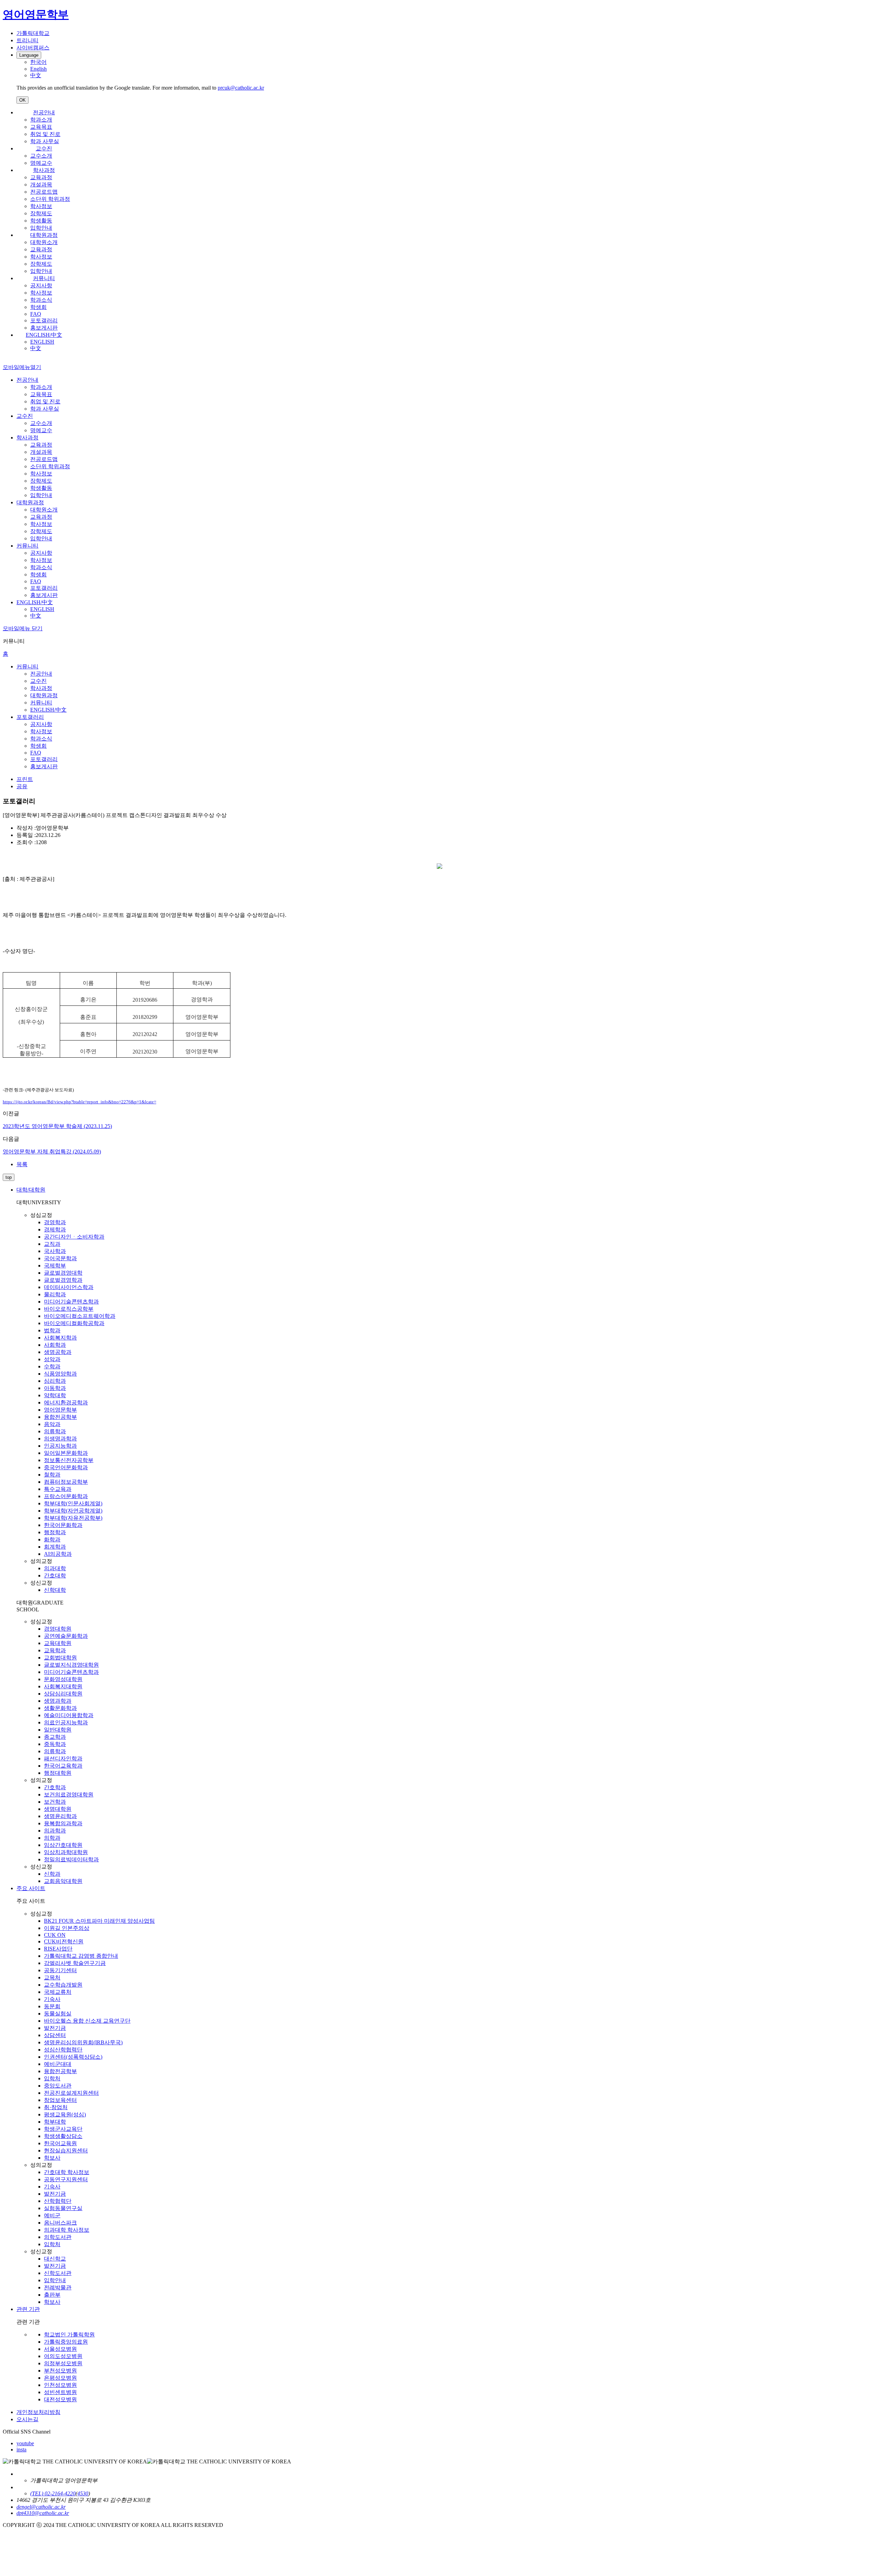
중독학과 (55, 1744)
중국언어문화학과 (66, 1467)
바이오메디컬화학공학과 (74, 1323)
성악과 (52, 1359)
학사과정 (44, 170)
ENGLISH (42, 342)
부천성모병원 (60, 2371)
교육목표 (41, 127)
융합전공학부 (60, 1417)
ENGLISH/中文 (44, 335)
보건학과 (55, 1802)
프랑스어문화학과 (66, 1496)
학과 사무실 (45, 141)
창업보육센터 (60, 2100)
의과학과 (55, 1831)
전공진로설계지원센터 (71, 2093)
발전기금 (55, 2028)
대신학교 (55, 2259)
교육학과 (55, 1650)
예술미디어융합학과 (69, 1715)
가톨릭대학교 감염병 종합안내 (81, 1956)
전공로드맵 (44, 192)
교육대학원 (58, 1643)
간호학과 (55, 1787)
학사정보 (41, 206)
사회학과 (55, 1345)
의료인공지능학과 (66, 1722)
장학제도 (41, 213)
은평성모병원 (60, 2378)
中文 (36, 348)
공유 (22, 786)
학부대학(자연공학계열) (73, 1511)
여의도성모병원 (63, 2356)
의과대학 (55, 1568)
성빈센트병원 (60, 2392)
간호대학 (55, 1575)
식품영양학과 (60, 1374)
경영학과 (55, 1222)
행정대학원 (58, 1773)
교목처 (52, 1977)
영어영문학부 (60, 1410)
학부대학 (55, 2122)
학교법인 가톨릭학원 (69, 2334)
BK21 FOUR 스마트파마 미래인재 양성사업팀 (99, 1921)
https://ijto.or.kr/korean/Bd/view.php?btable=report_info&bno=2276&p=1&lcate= (79, 1102)
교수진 (44, 148)
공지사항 (41, 285)
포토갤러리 (44, 320)
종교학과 (55, 1737)
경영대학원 (58, 1629)
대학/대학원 (31, 1190)
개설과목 (41, 185)
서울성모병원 (60, 2349)
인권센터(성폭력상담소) (73, 2057)
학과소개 (41, 120)
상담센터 (55, 2035)
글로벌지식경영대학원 (71, 1665)
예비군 (52, 2215)
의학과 (52, 1838)
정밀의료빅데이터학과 (71, 1859)
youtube (25, 2443)
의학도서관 (58, 2237)
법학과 (52, 1330)
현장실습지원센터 (66, 2150)
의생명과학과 (60, 1439)
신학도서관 (58, 2273)
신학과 (52, 1874)
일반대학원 (58, 1730)
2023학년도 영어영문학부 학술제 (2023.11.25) (57, 1126)
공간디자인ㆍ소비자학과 (74, 1237)
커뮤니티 (44, 278)
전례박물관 (58, 2287)
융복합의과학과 (63, 1823)
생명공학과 (58, 1352)
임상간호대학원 (63, 1845)
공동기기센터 (60, 1970)
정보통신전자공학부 (69, 1460)
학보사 (52, 2158)
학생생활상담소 (63, 2136)
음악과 (52, 1424)
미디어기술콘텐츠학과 (71, 1302)
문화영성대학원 (63, 1679)
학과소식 (41, 300)
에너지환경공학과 (66, 1402)
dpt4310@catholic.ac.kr (43, 2513)
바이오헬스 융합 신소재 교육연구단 (87, 2021)
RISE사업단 (58, 1949)
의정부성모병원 (63, 2363)
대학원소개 (44, 242)
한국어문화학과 (63, 1525)
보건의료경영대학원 (69, 1795)
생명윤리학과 (60, 1816)
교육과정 (41, 177)
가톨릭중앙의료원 (66, 2342)
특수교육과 (58, 1489)
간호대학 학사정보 (67, 2172)
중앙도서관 (58, 2086)
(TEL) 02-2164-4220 (53, 2493)
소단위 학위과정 (50, 199)
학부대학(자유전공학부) (73, 1518)
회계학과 (55, 1547)
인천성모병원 (60, 2385)
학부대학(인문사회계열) (73, 1503)
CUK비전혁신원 (64, 1941)
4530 (83, 2493)
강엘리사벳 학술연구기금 (75, 1963)
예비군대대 (58, 2064)
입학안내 (41, 228)
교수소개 (41, 156)
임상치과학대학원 (66, 1852)
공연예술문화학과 (66, 1636)
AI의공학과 (58, 1554)
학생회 (38, 307)
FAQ (36, 314)
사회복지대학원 (63, 1686)
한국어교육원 (60, 2143)
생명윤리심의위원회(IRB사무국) (83, 2042)
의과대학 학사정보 (67, 2230)
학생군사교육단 (63, 2129)
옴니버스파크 (60, 2223)
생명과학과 (58, 1701)
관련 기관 (28, 2309)
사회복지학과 (60, 1338)
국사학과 (55, 1251)
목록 (22, 1164)
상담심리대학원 (63, 1694)
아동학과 (55, 1388)
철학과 (52, 1475)
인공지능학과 (60, 1446)
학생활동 (41, 221)
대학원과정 (44, 235)
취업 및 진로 (45, 134)
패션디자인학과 (63, 1758)
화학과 (52, 1539)
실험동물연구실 (63, 2208)
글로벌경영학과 (63, 1280)
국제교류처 (58, 1992)
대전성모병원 (60, 2399)
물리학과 (55, 1294)
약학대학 (55, 1395)
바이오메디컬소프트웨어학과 (80, 1316)
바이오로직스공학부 (69, 1309)
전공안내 (44, 112)
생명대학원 (58, 1809)
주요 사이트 (31, 1888)
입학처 (52, 2078)
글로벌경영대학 (63, 1273)
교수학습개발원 (63, 1985)
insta (21, 2449)
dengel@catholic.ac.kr (41, 2507)
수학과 (52, 1366)
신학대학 (55, 1590)
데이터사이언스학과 (69, 1287)
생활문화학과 (60, 1708)
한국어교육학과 (63, 1766)
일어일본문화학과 (66, 1453)
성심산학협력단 (63, 2050)
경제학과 (55, 1229)
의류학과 (55, 1431)
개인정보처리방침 (38, 2412)
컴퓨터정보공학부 (66, 1482)
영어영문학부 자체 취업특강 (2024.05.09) (52, 1152)
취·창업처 (56, 2107)
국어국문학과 (60, 1258)
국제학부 (55, 1266)
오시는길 (27, 2419)
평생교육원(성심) (65, 2114)
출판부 (52, 2295)
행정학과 (55, 1532)
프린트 (25, 779)
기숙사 (52, 1999)
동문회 (52, 2006)
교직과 (52, 1244)
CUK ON (55, 1935)
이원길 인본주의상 (67, 1928)
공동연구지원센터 (66, 2179)
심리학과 (55, 1381)
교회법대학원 (60, 1658)
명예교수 (41, 163)
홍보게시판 (44, 328)
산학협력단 (58, 2201)
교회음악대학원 (63, 1881)
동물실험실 (58, 2014)
